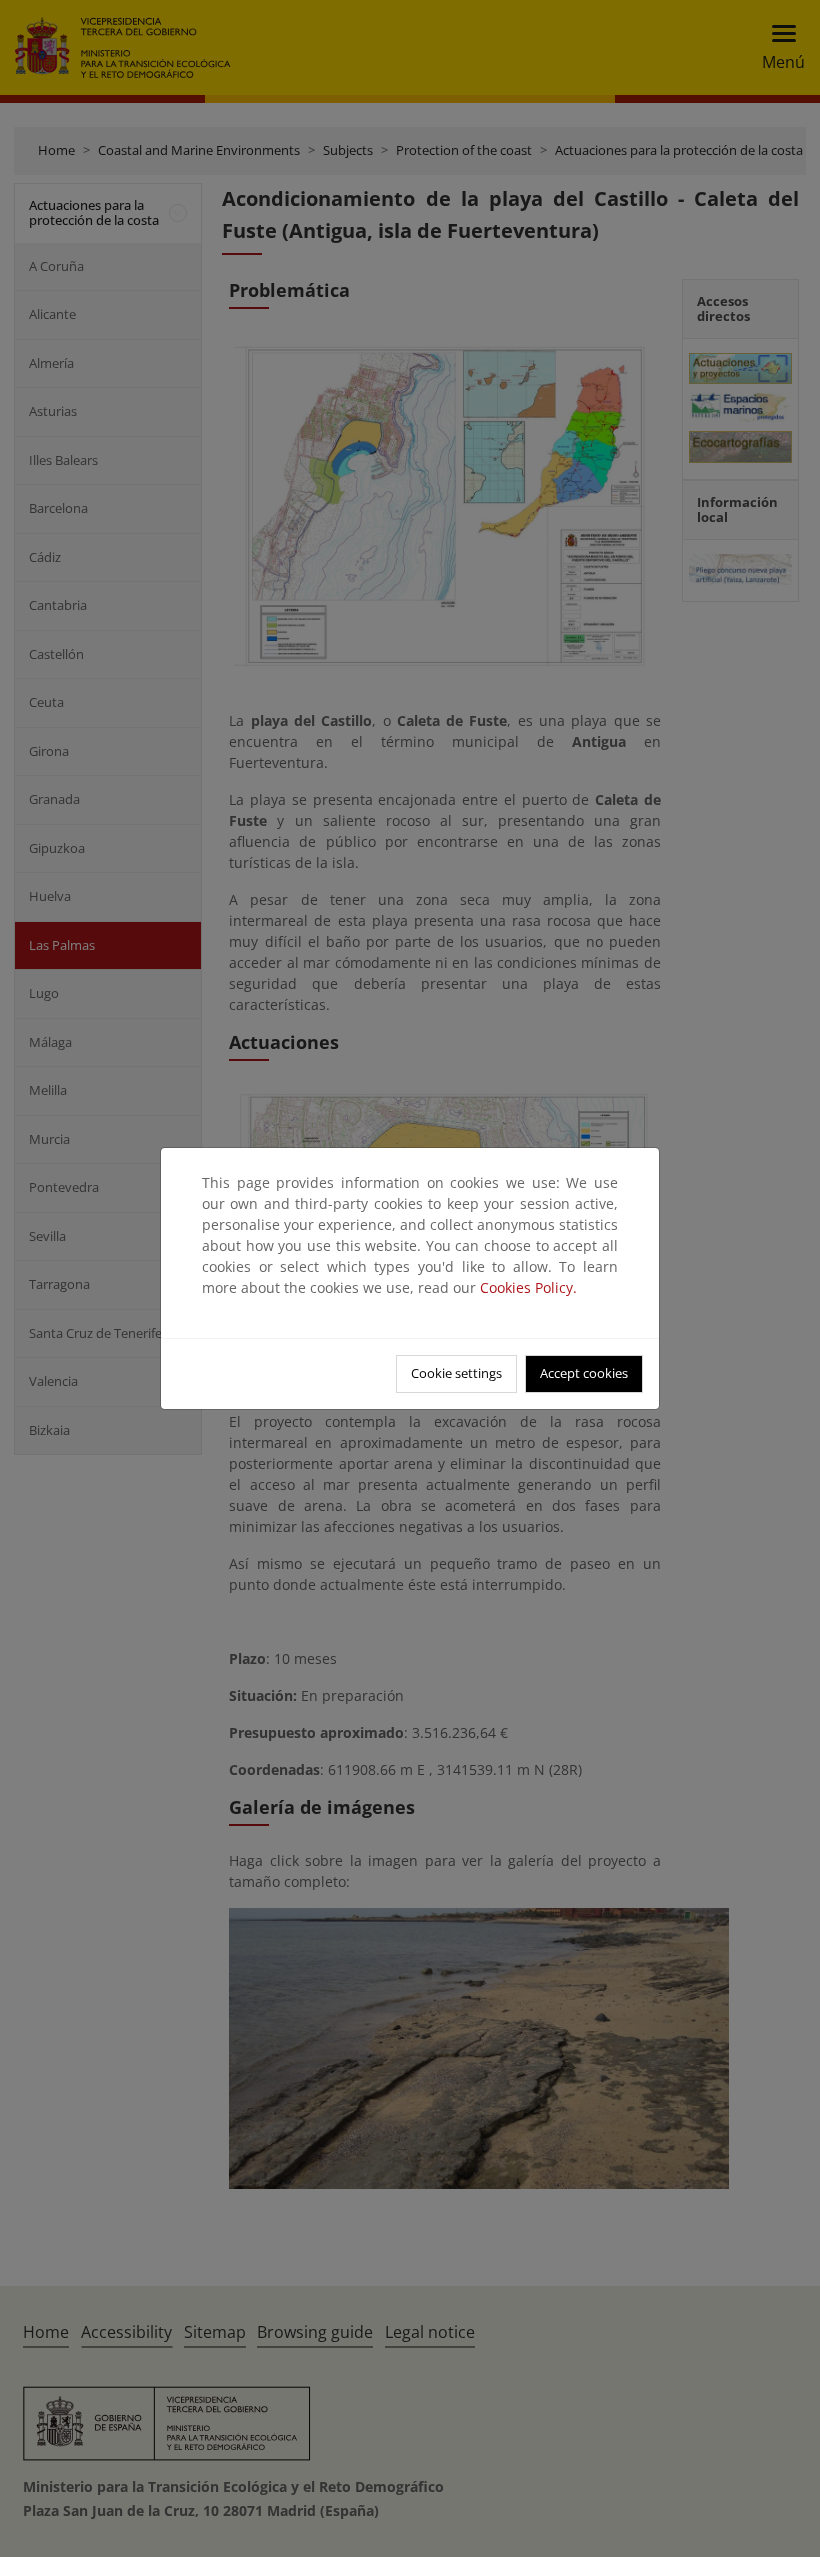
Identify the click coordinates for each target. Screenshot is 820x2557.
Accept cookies (584, 1373)
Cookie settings (456, 1373)
